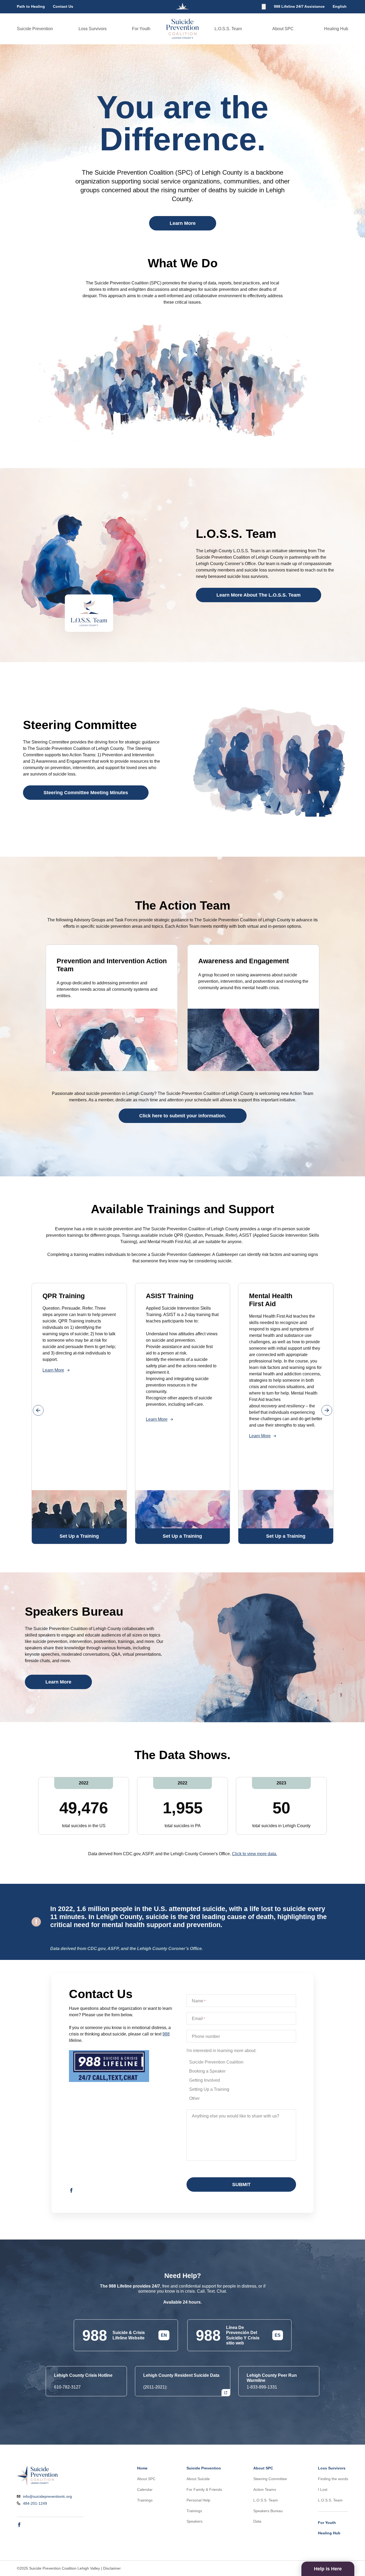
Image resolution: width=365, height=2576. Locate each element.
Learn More (183, 223)
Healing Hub (336, 29)
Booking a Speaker (207, 2071)
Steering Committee (270, 2479)
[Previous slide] (38, 1410)
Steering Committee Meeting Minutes (86, 793)
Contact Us (63, 6)
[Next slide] (327, 1410)
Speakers (195, 2521)
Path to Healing (31, 6)
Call (201, 2291)
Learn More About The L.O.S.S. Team (259, 595)
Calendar (145, 2489)
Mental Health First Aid (271, 1300)
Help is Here (328, 2569)
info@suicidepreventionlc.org (47, 2497)
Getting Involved (205, 2080)
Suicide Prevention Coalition (216, 2062)
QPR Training (64, 1296)
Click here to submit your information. (183, 1116)
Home (142, 2468)
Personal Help (198, 2500)
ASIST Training (170, 1296)
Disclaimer (112, 2568)
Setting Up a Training (209, 2089)
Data (257, 2521)
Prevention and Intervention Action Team (112, 965)
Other (194, 2098)
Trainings (145, 2500)
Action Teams (265, 2489)
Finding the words (333, 2479)
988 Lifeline (120, 2286)
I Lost (323, 2489)
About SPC (283, 29)
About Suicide (198, 2479)
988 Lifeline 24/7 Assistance (299, 6)
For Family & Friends (204, 2489)
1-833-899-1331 (262, 2387)
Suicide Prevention (35, 29)
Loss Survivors (93, 29)
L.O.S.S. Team (228, 29)
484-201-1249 (35, 2503)
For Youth (141, 29)
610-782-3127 (67, 2387)
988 (166, 2034)
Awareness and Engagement (244, 961)
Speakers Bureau (268, 2511)
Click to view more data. (255, 1854)
